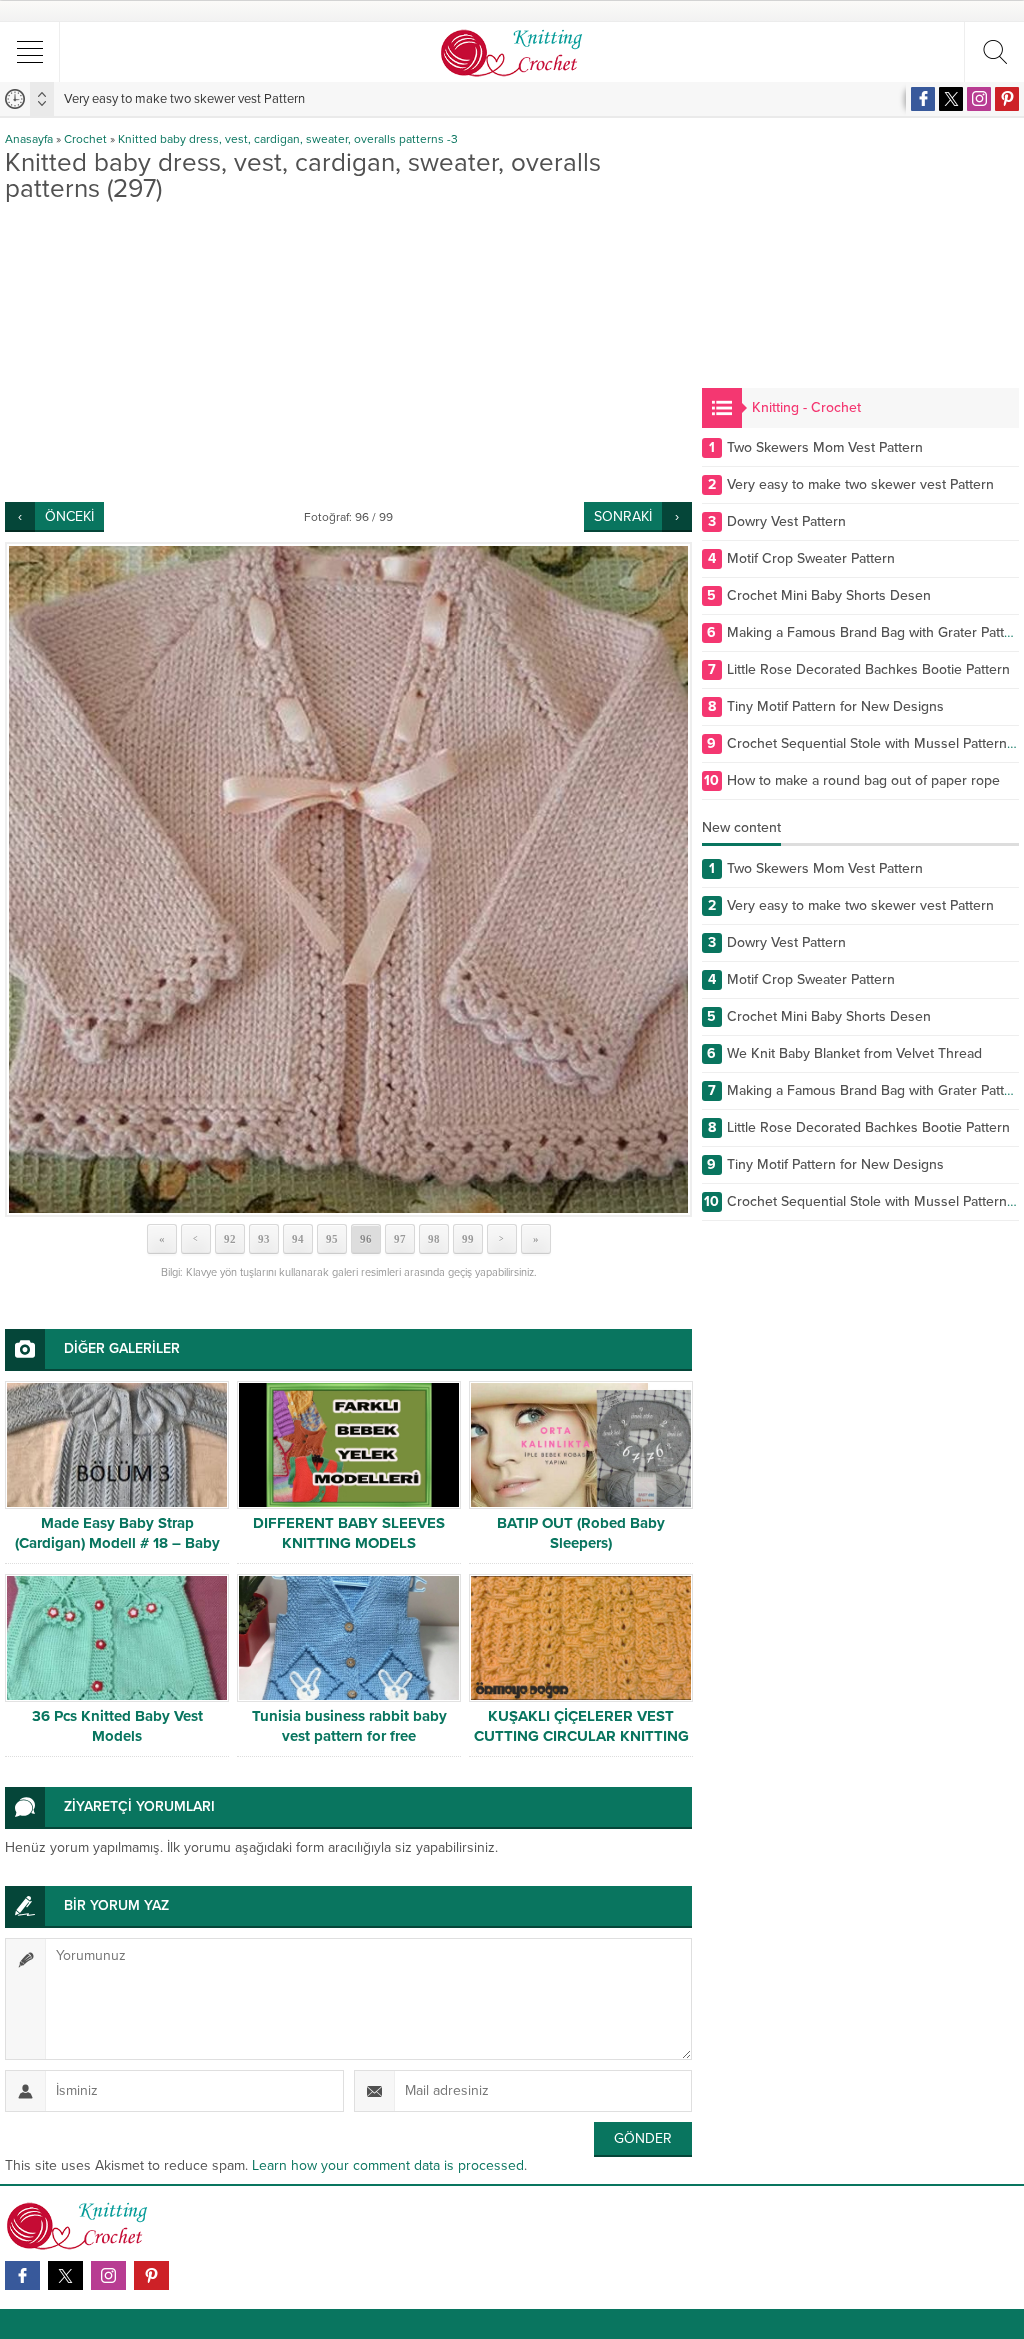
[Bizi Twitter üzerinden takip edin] (951, 99)
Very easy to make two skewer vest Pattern (184, 99)
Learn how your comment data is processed (388, 2165)
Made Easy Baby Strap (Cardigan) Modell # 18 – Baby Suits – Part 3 (117, 1543)
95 (332, 1239)
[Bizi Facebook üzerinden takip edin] (923, 99)
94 (298, 1239)
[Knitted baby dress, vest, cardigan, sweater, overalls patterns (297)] (348, 879)
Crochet (85, 139)
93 (264, 1239)
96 (366, 1239)
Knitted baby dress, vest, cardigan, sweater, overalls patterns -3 (288, 139)
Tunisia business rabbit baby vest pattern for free (349, 1726)
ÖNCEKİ (69, 516)
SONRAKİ (623, 516)
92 (230, 1239)
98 (434, 1239)
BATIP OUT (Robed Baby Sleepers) (581, 1533)
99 (468, 1239)
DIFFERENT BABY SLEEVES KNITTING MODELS (349, 1533)
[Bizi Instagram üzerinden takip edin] (979, 99)
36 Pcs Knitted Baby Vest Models (117, 1726)
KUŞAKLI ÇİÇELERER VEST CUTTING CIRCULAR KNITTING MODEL (581, 1736)
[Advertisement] (348, 352)
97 (400, 1239)
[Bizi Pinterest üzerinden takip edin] (1007, 99)
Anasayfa (29, 139)
